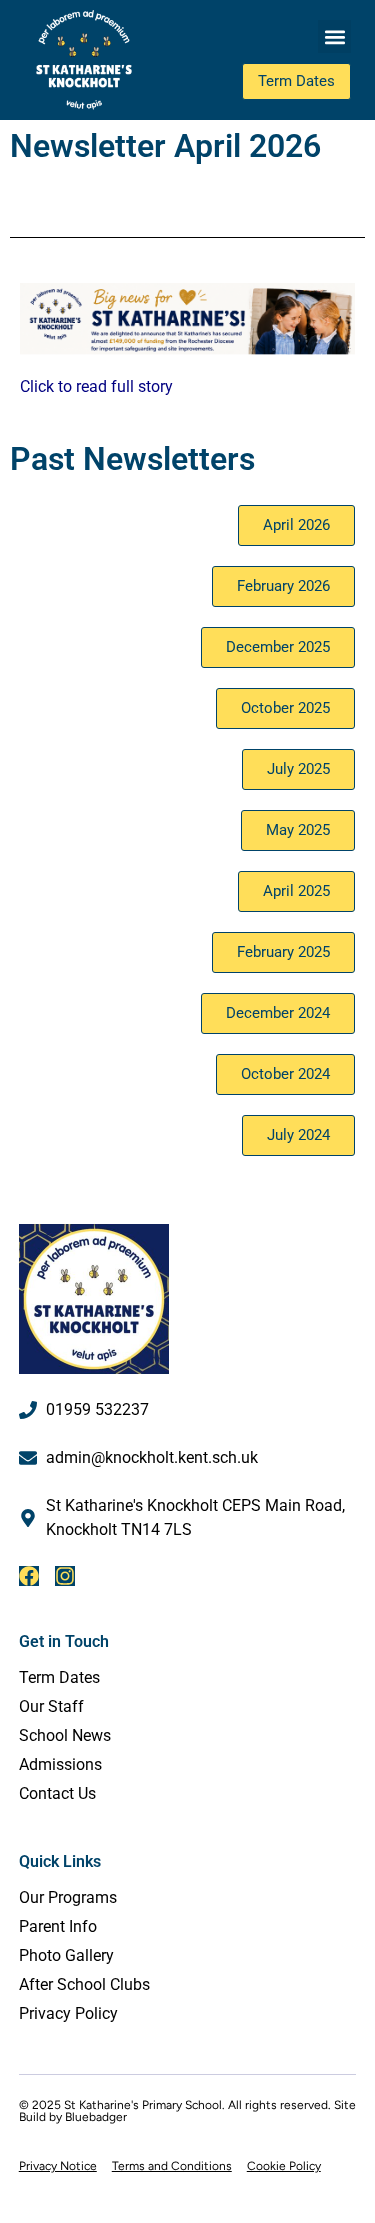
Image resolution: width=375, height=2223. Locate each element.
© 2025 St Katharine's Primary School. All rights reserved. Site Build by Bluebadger (187, 2111)
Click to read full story (96, 386)
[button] (334, 36)
